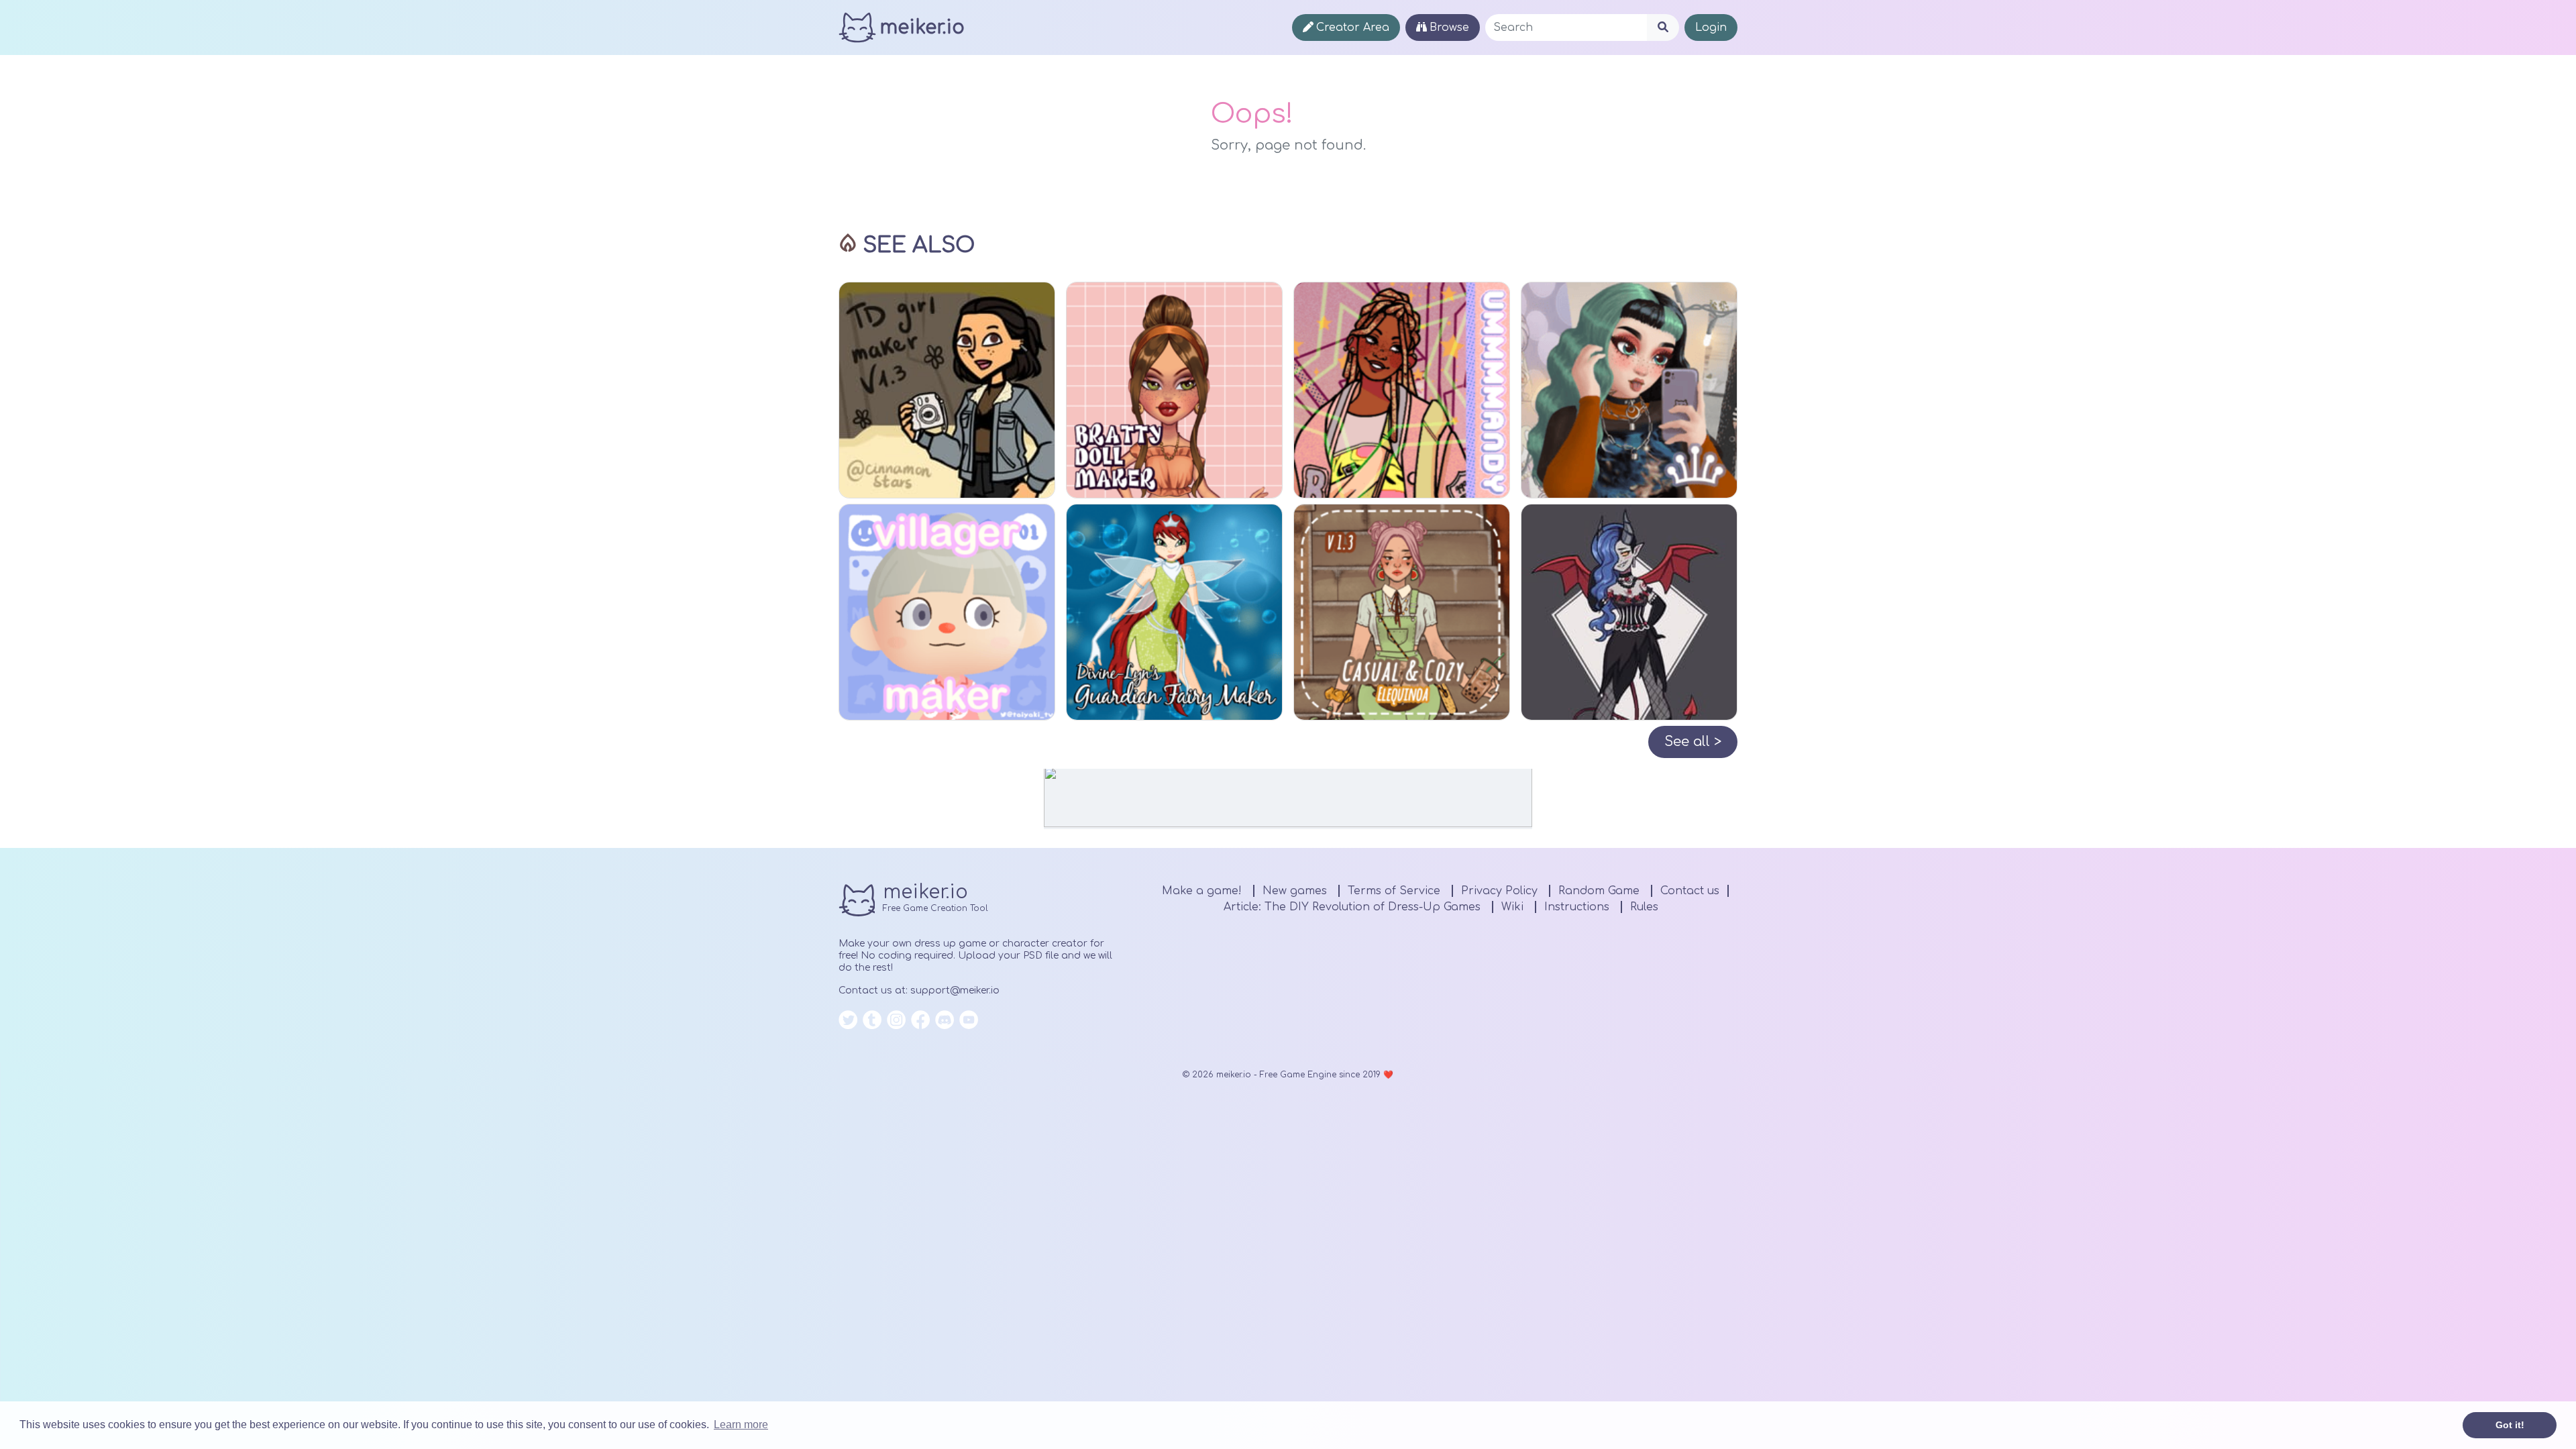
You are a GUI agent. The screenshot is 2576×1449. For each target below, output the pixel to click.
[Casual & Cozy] (1402, 612)
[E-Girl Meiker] (1629, 390)
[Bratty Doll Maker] (1174, 390)
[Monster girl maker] (1629, 612)
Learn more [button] (741, 1425)
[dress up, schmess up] (1402, 390)
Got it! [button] (2510, 1425)
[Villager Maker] (947, 612)
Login (1711, 28)
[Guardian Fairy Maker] (1174, 612)
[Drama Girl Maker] (947, 390)
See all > (1693, 742)
